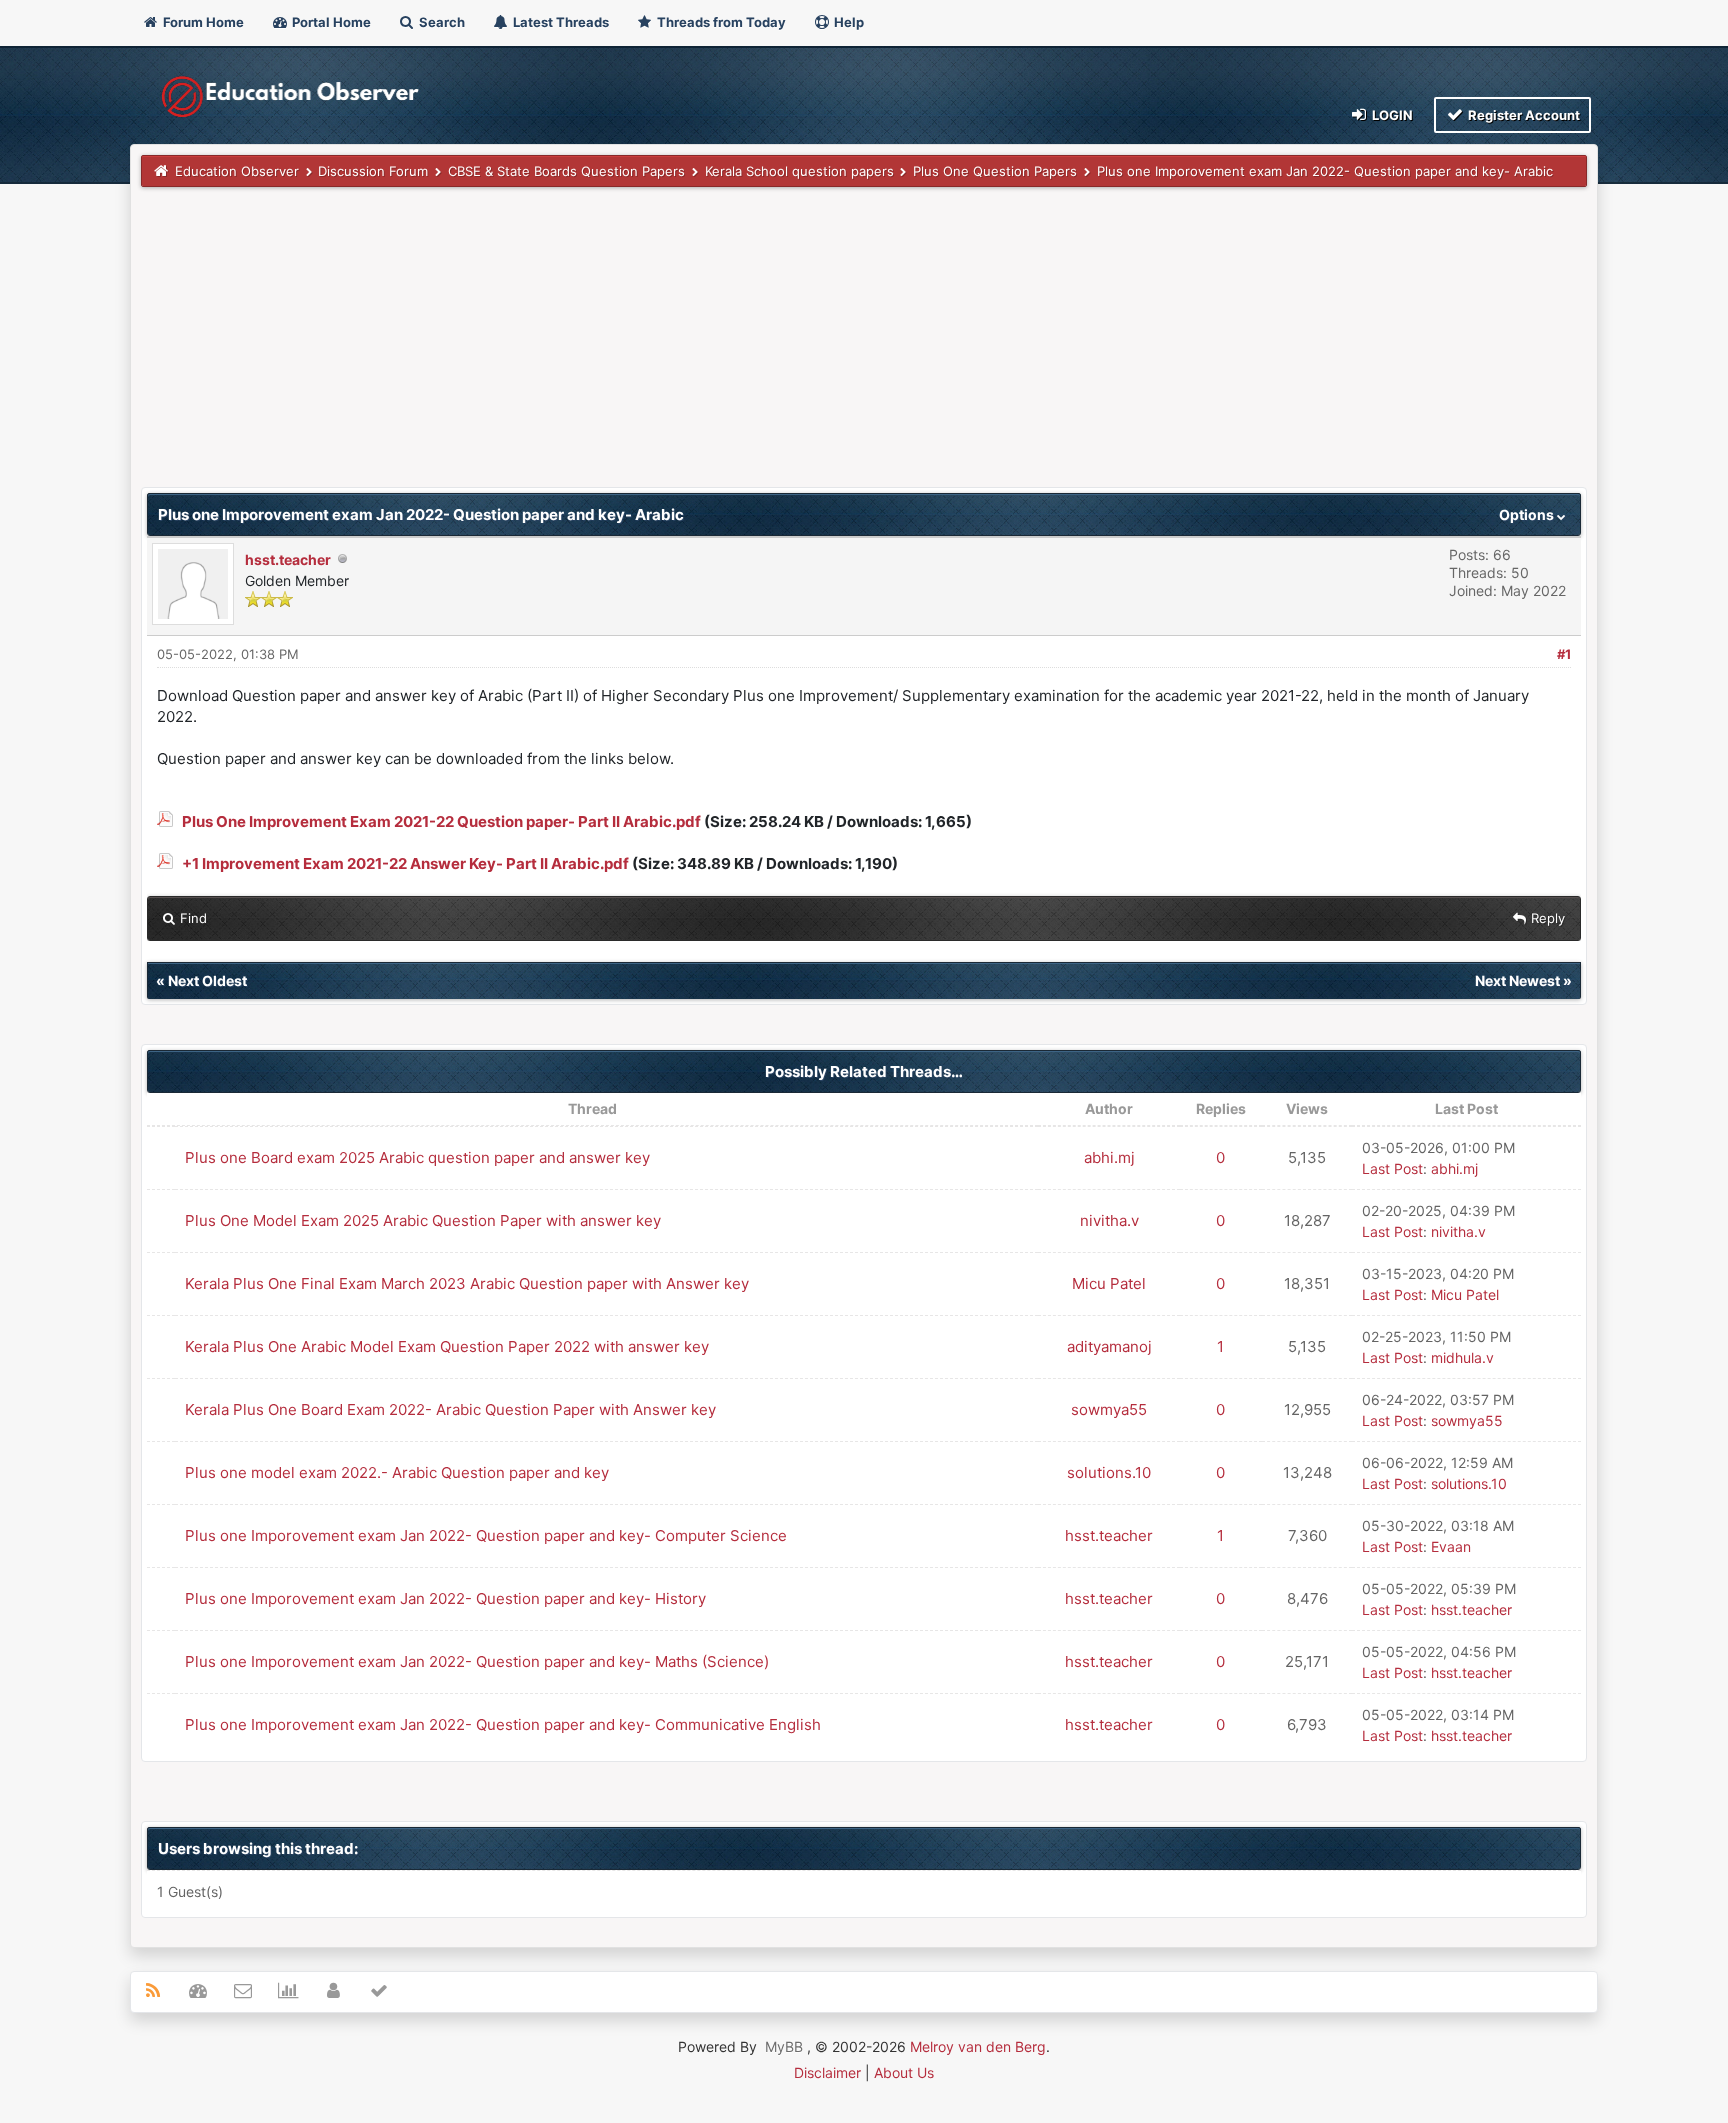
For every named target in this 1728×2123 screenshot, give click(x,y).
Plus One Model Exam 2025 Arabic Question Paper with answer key (423, 1220)
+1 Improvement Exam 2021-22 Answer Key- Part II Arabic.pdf (405, 863)
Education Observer (237, 171)
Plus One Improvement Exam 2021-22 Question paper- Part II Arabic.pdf (441, 821)
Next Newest (1517, 980)
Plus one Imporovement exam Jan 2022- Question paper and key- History (445, 1598)
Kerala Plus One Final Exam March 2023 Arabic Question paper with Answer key (467, 1283)
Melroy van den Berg (978, 2046)
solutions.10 (1109, 1472)
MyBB (784, 2046)
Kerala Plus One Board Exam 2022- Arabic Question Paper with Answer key (450, 1409)
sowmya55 (1109, 1409)
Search (440, 22)
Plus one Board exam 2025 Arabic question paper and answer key (417, 1157)
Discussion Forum (373, 171)
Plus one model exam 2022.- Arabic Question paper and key (397, 1472)
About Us (904, 2072)
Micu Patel (1109, 1283)
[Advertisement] (741, 347)
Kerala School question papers (799, 171)
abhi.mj (1109, 1157)
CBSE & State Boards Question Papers (566, 171)
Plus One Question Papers (995, 171)
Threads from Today (720, 22)
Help (847, 22)
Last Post (1392, 1168)
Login (1391, 115)
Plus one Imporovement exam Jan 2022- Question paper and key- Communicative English (503, 1724)
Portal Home (330, 22)
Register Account (1522, 115)
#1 (1564, 654)
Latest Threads (559, 22)
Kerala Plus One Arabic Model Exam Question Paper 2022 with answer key (447, 1346)
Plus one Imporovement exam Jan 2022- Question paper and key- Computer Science (486, 1535)
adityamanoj (1109, 1346)
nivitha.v (1109, 1220)
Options (1528, 514)
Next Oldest (207, 980)
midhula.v (1462, 1357)
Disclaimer (827, 2072)
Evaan (1451, 1546)
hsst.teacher (288, 559)
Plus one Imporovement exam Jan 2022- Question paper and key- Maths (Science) (477, 1661)
